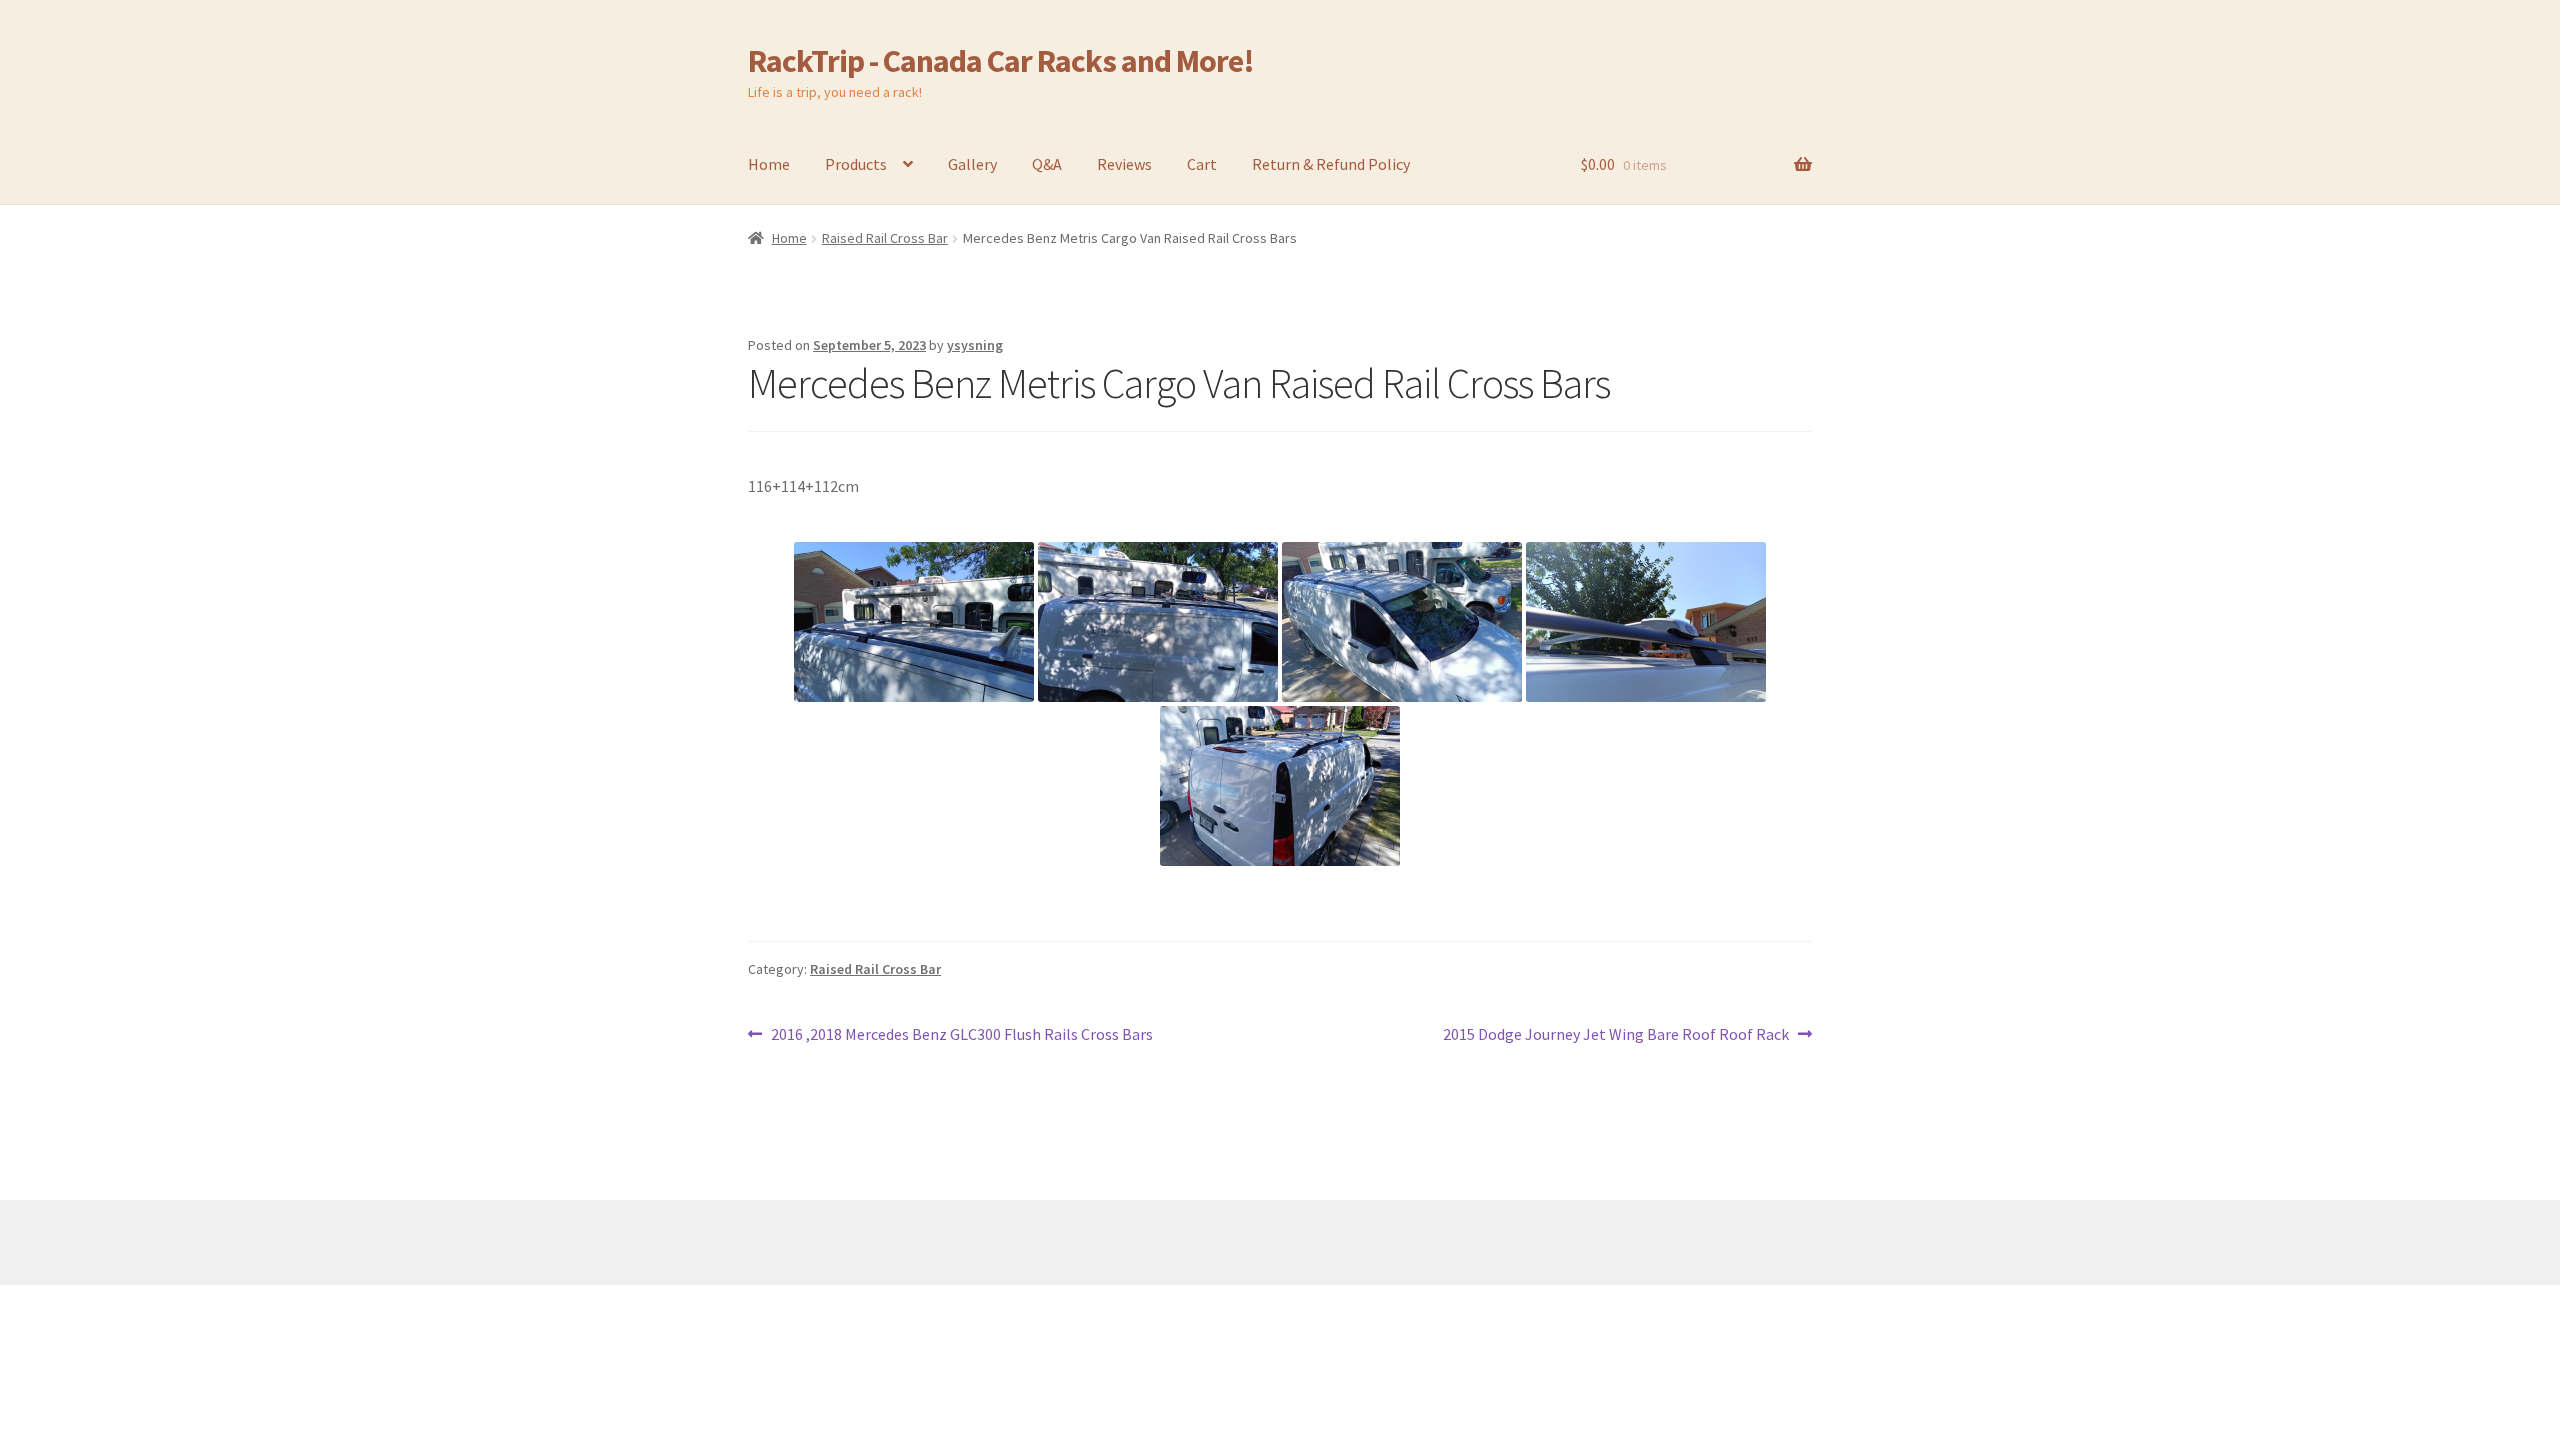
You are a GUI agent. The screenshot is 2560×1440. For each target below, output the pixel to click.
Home (769, 164)
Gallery (972, 164)
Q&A (1047, 164)
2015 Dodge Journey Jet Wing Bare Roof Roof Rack (1616, 1035)
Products (856, 164)
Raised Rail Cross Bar (885, 238)
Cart (1202, 164)
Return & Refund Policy (1331, 164)
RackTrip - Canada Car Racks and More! (1001, 61)
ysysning (975, 345)
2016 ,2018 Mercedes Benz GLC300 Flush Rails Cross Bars (961, 1035)
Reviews (1124, 164)
